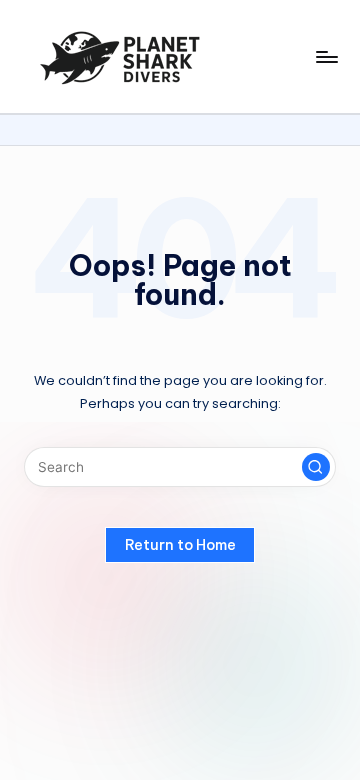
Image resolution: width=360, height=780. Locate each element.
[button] (316, 467)
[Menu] (326, 56)
